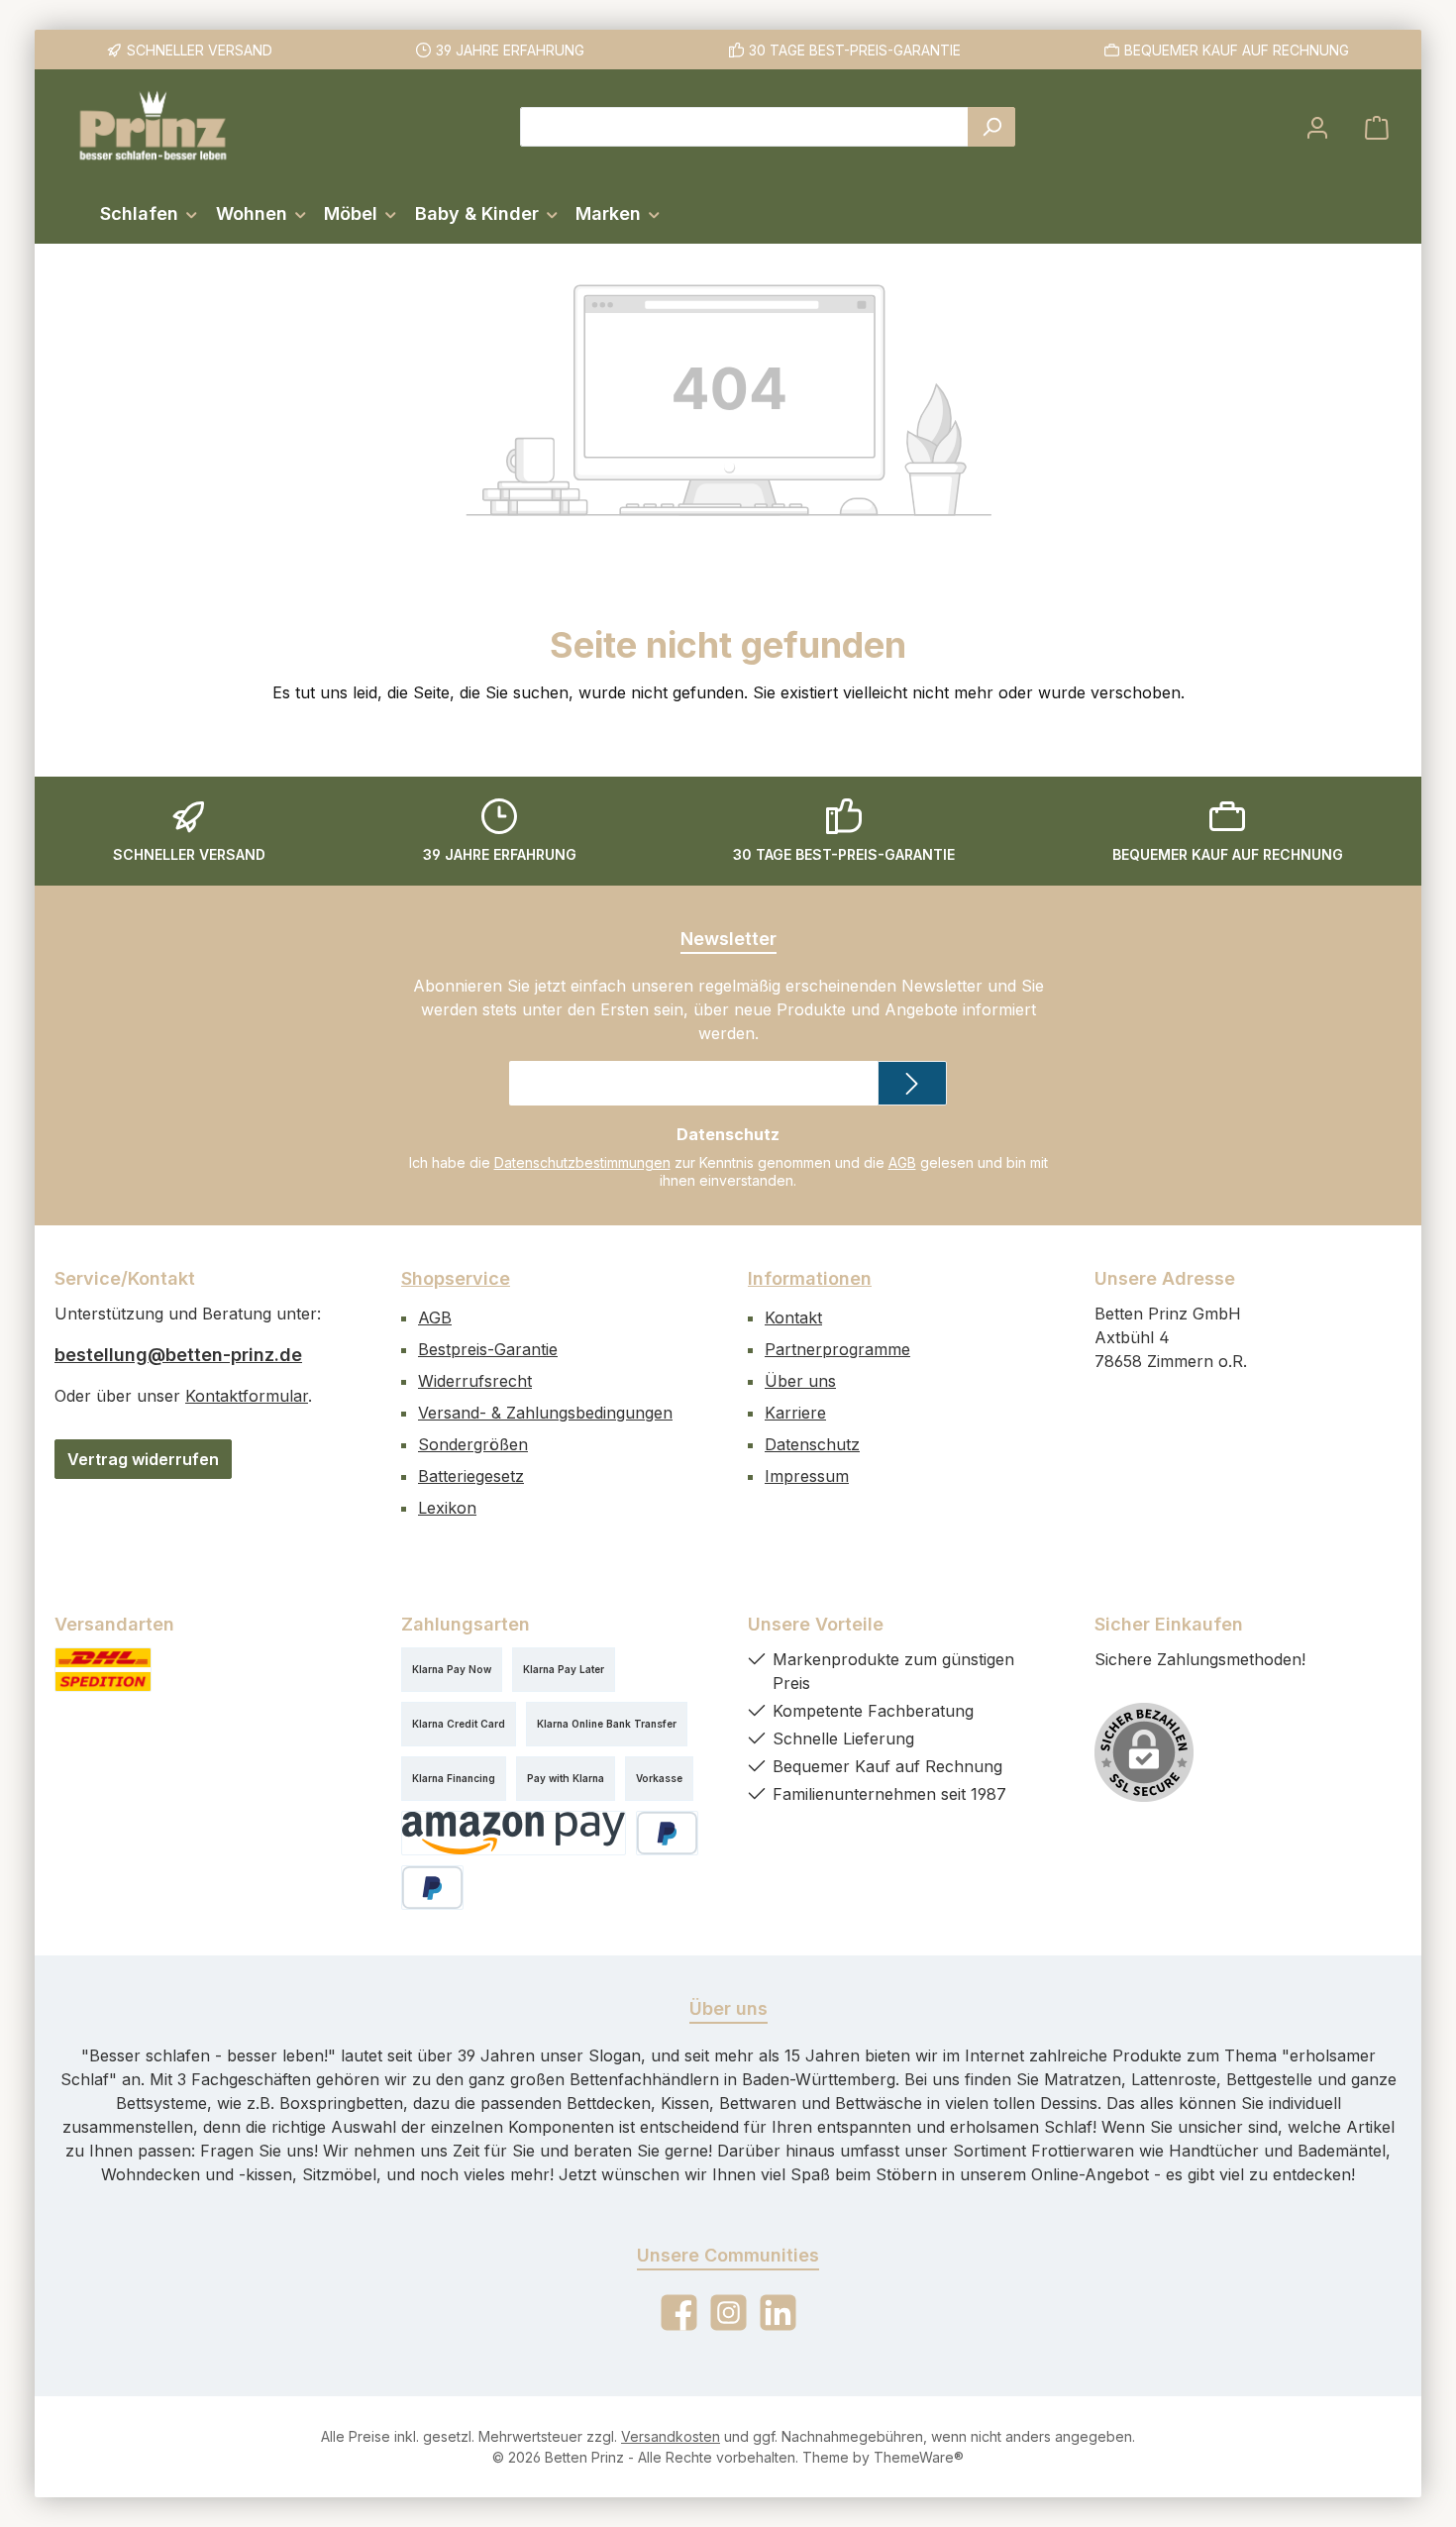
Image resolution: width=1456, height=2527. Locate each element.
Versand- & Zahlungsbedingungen (545, 1413)
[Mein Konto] (1317, 127)
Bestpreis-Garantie (488, 1349)
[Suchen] (991, 127)
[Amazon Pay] (514, 1833)
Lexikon (447, 1508)
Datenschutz (812, 1444)
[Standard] (103, 1670)
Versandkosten (671, 2436)
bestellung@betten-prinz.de (178, 1355)
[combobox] (744, 127)
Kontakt (793, 1317)
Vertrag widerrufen (143, 1459)
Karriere (795, 1413)
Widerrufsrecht (475, 1381)
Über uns (800, 1381)
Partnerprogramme (837, 1349)
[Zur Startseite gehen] (154, 127)
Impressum (807, 1476)
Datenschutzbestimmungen (582, 1162)
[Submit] (912, 1083)
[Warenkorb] (1377, 127)
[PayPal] (667, 1833)
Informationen (810, 1278)
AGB (902, 1162)
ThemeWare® (919, 2457)
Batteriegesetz (471, 1476)
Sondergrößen (473, 1444)
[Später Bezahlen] (432, 1888)
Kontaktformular (247, 1396)
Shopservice (456, 1278)
